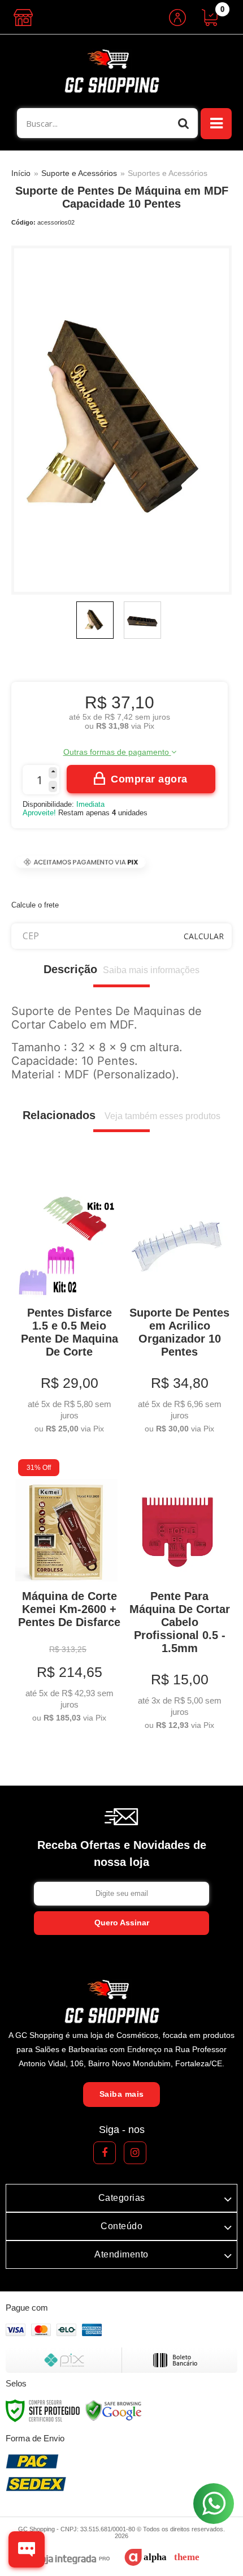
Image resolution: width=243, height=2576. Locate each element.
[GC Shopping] (121, 71)
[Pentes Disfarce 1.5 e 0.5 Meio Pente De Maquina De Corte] (66, 1306)
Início (21, 173)
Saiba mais (122, 2094)
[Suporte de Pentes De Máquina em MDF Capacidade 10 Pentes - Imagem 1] (95, 620)
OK (204, 936)
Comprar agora (149, 779)
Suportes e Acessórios (168, 173)
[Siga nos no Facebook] (105, 2153)
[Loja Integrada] (67, 2560)
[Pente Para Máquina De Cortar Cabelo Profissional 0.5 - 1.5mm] (177, 1596)
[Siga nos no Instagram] (135, 2153)
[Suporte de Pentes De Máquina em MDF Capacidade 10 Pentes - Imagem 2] (142, 620)
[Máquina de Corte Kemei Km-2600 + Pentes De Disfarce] (66, 1593)
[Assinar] (121, 1923)
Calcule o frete (35, 905)
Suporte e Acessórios (79, 173)
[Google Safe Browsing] (114, 2410)
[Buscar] (184, 123)
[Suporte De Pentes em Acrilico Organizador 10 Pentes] (177, 1306)
